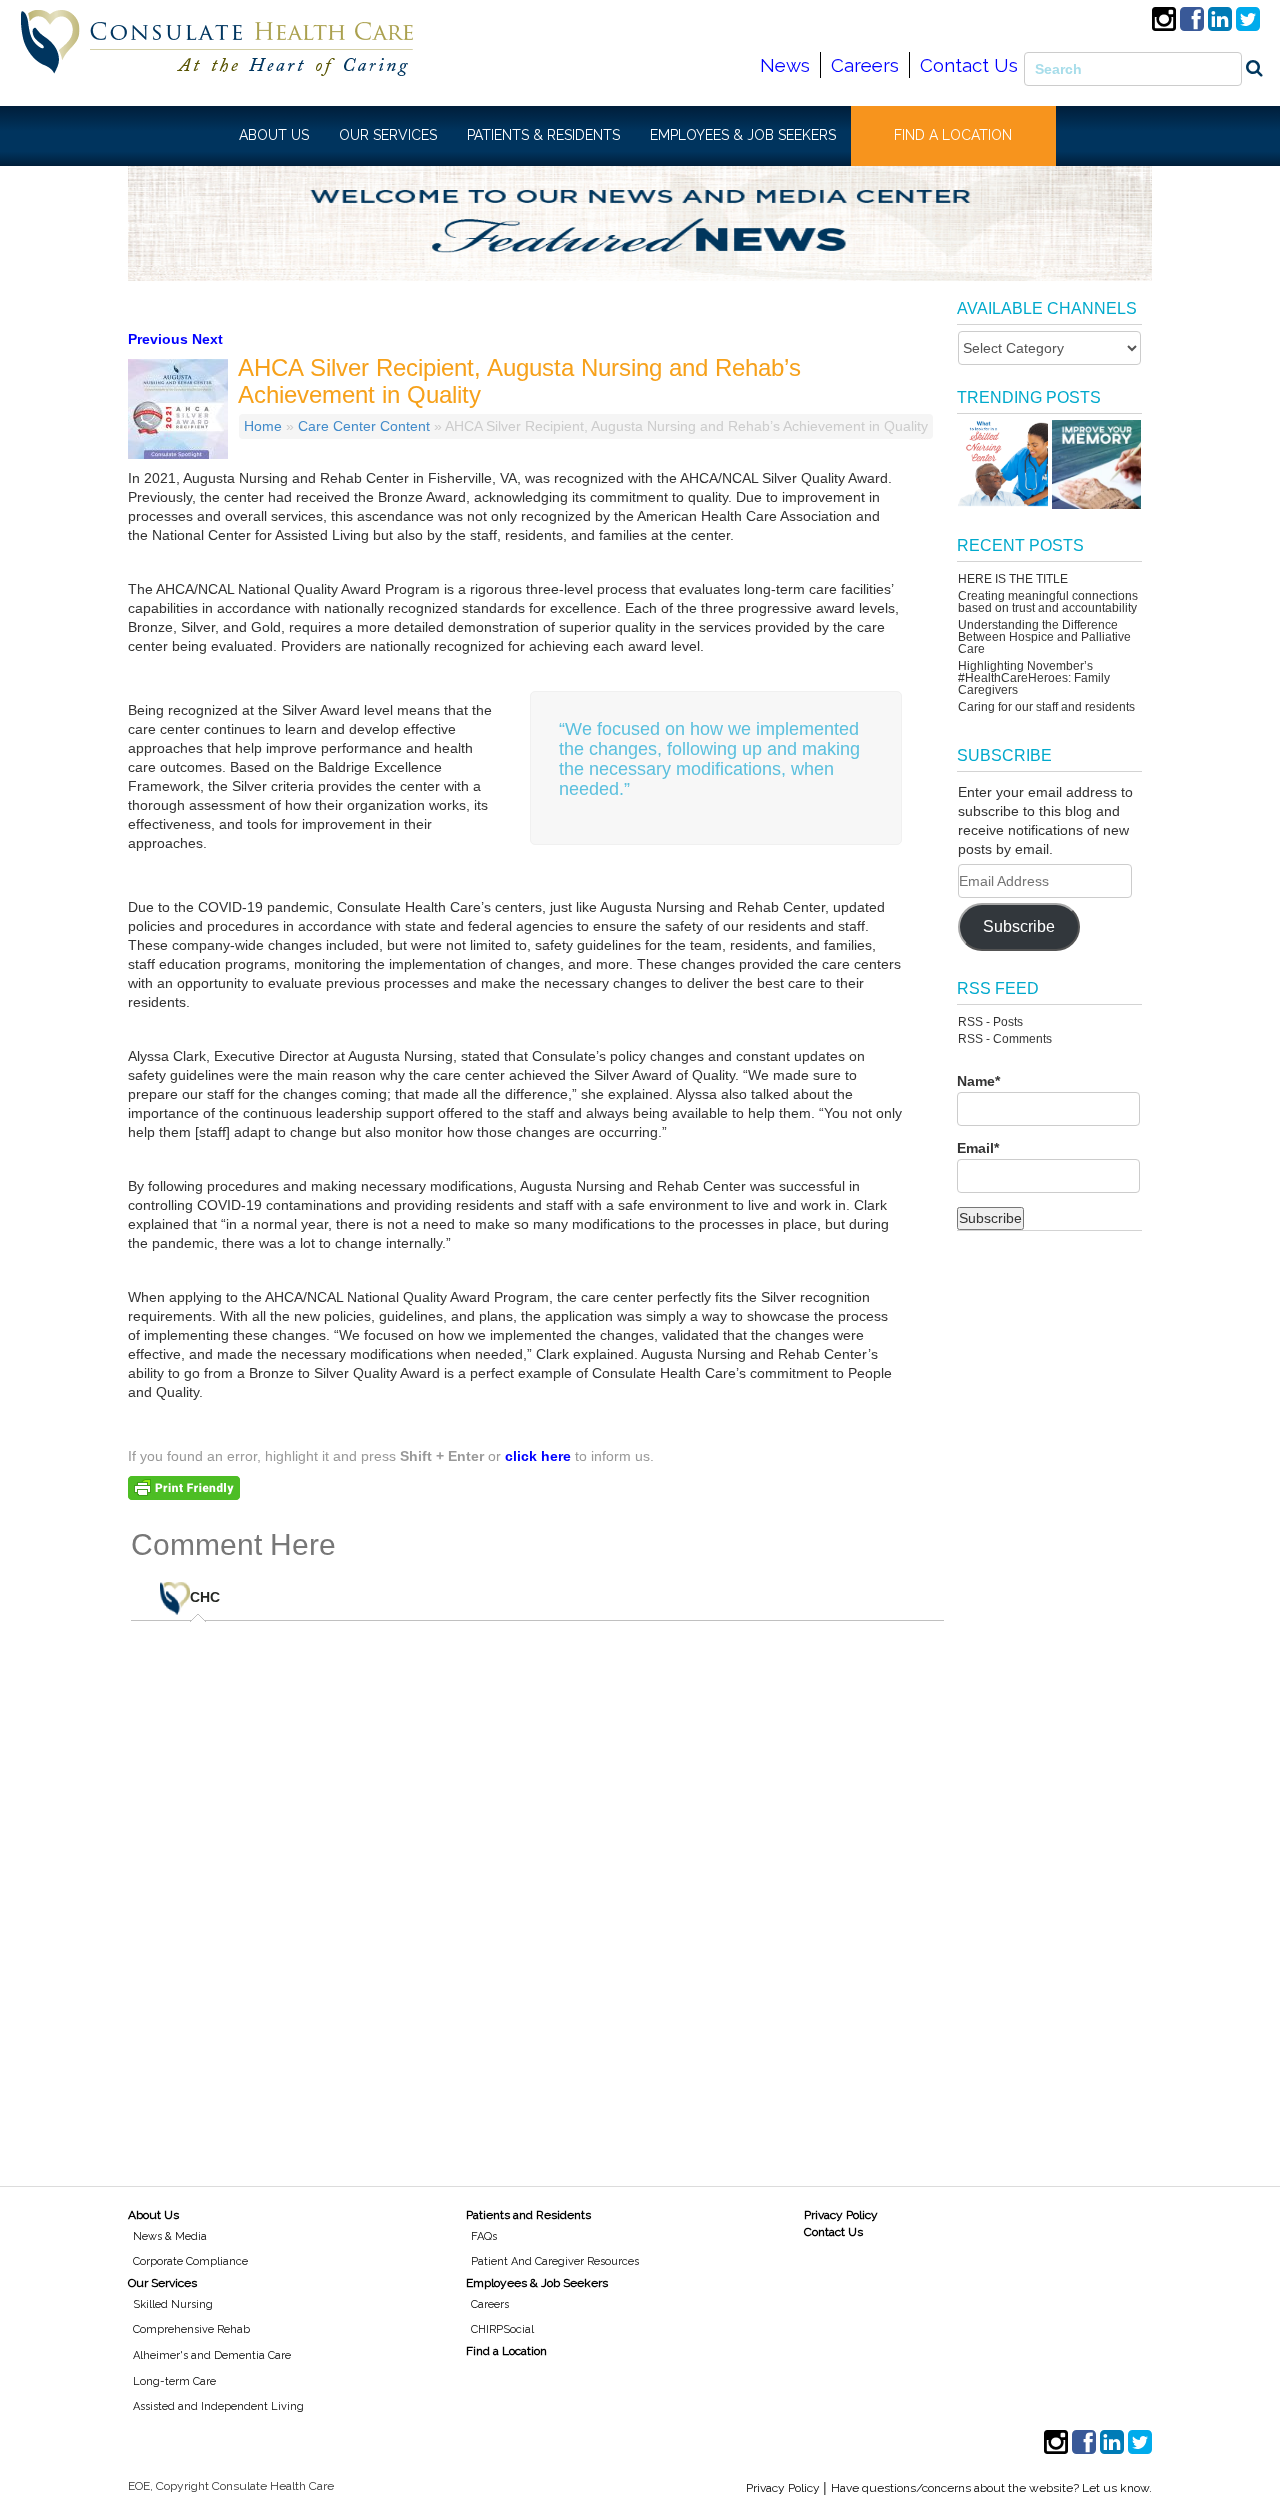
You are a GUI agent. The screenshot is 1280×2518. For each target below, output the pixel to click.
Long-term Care (174, 2381)
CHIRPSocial (502, 2329)
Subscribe (1019, 926)
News (785, 65)
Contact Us (969, 65)
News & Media (170, 2236)
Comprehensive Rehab (191, 2329)
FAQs (484, 2236)
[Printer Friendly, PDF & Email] (184, 1487)
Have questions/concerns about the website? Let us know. (991, 2488)
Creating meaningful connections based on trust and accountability (1048, 602)
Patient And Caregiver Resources (555, 2261)
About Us (153, 2215)
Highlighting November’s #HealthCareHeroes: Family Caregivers (1034, 678)
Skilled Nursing (173, 2304)
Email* (978, 1148)
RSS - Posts (990, 1022)
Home (263, 426)
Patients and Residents (528, 2215)
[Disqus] (538, 1891)
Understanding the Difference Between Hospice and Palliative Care (1044, 637)
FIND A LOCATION (953, 135)
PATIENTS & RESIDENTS (543, 135)
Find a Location (506, 2351)
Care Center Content (364, 426)
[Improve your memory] (1096, 464)
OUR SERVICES (388, 135)
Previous (158, 339)
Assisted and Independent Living (218, 2406)
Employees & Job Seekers (537, 2283)
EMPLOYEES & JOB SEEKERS (743, 135)
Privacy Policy (841, 2215)
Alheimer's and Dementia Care (212, 2355)
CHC (205, 1597)
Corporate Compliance (190, 2261)
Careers (865, 65)
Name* (978, 1081)
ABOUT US (274, 135)
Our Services (162, 2283)
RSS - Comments (1005, 1039)
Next (207, 339)
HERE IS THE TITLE (1013, 579)
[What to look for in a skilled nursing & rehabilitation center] (1002, 464)
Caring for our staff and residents (1046, 707)
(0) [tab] (219, 1590)
